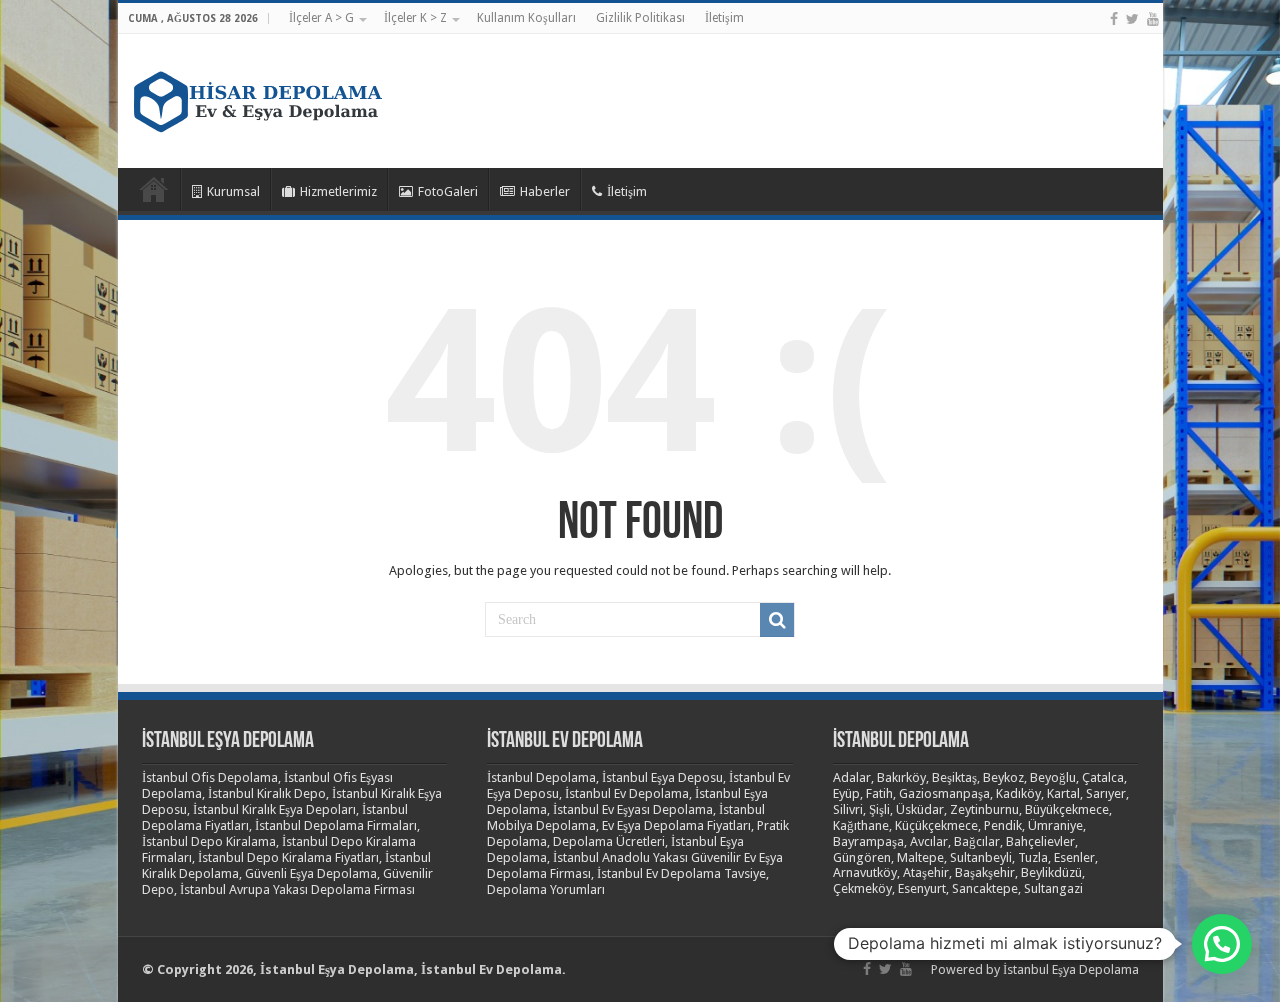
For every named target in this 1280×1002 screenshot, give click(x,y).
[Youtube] (1153, 19)
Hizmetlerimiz (338, 191)
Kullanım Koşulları (526, 18)
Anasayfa (154, 189)
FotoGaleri (448, 191)
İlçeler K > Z (415, 18)
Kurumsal (233, 191)
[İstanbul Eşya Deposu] (258, 97)
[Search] (777, 620)
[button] (1222, 944)
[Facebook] (1114, 19)
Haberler (545, 191)
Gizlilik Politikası (640, 18)
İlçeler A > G (321, 18)
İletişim (724, 18)
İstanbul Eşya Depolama (1071, 969)
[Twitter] (1132, 19)
